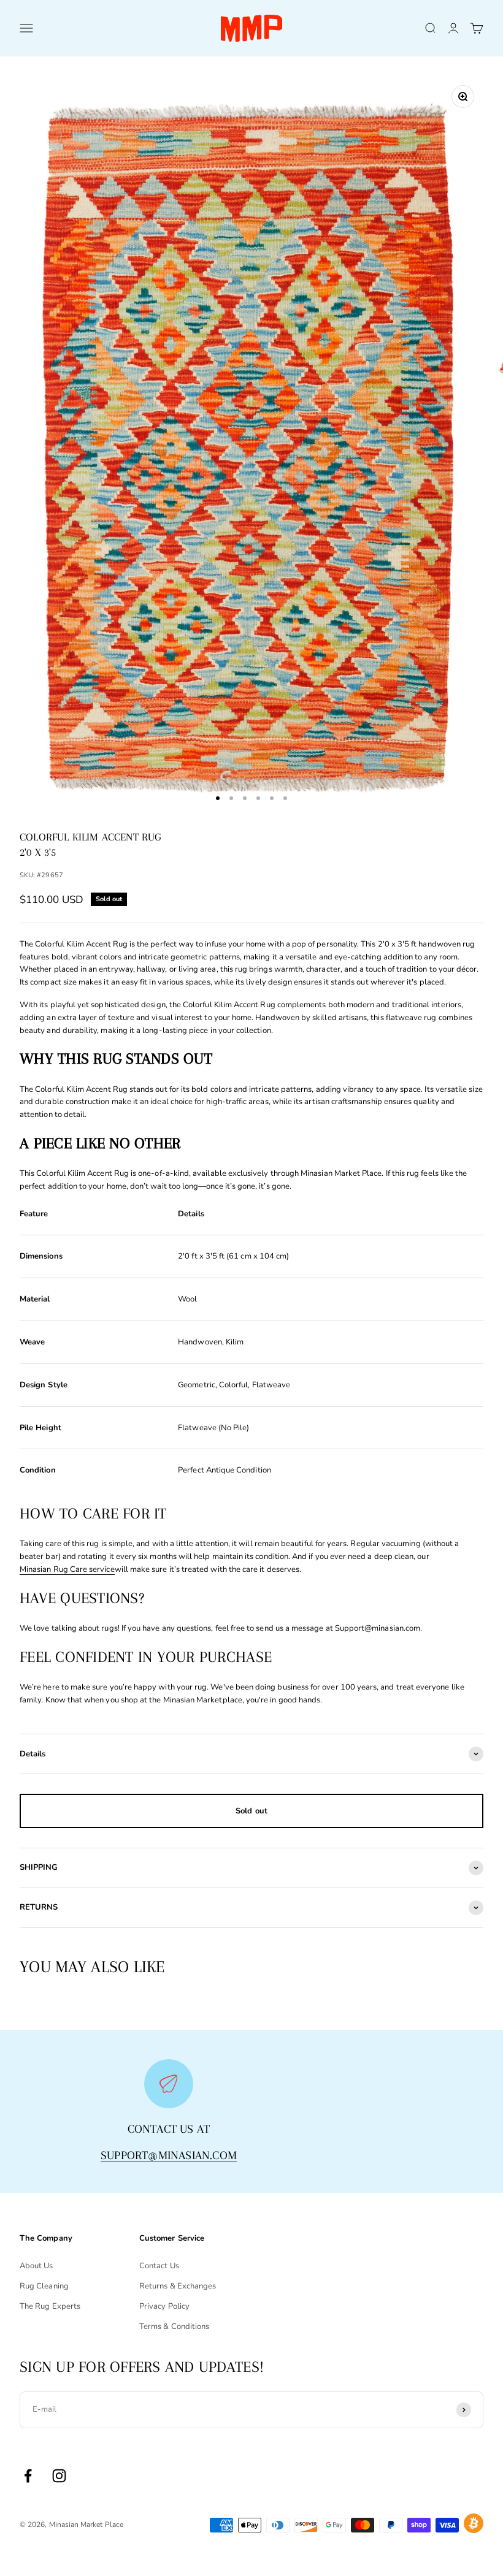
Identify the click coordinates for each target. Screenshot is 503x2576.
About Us (36, 2266)
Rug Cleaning (44, 2286)
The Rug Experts (50, 2306)
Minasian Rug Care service (67, 1569)
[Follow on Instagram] (59, 2476)
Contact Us (159, 2266)
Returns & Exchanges (178, 2286)
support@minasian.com (169, 2155)
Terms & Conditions (174, 2326)
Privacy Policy (164, 2306)
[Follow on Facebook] (28, 2476)
